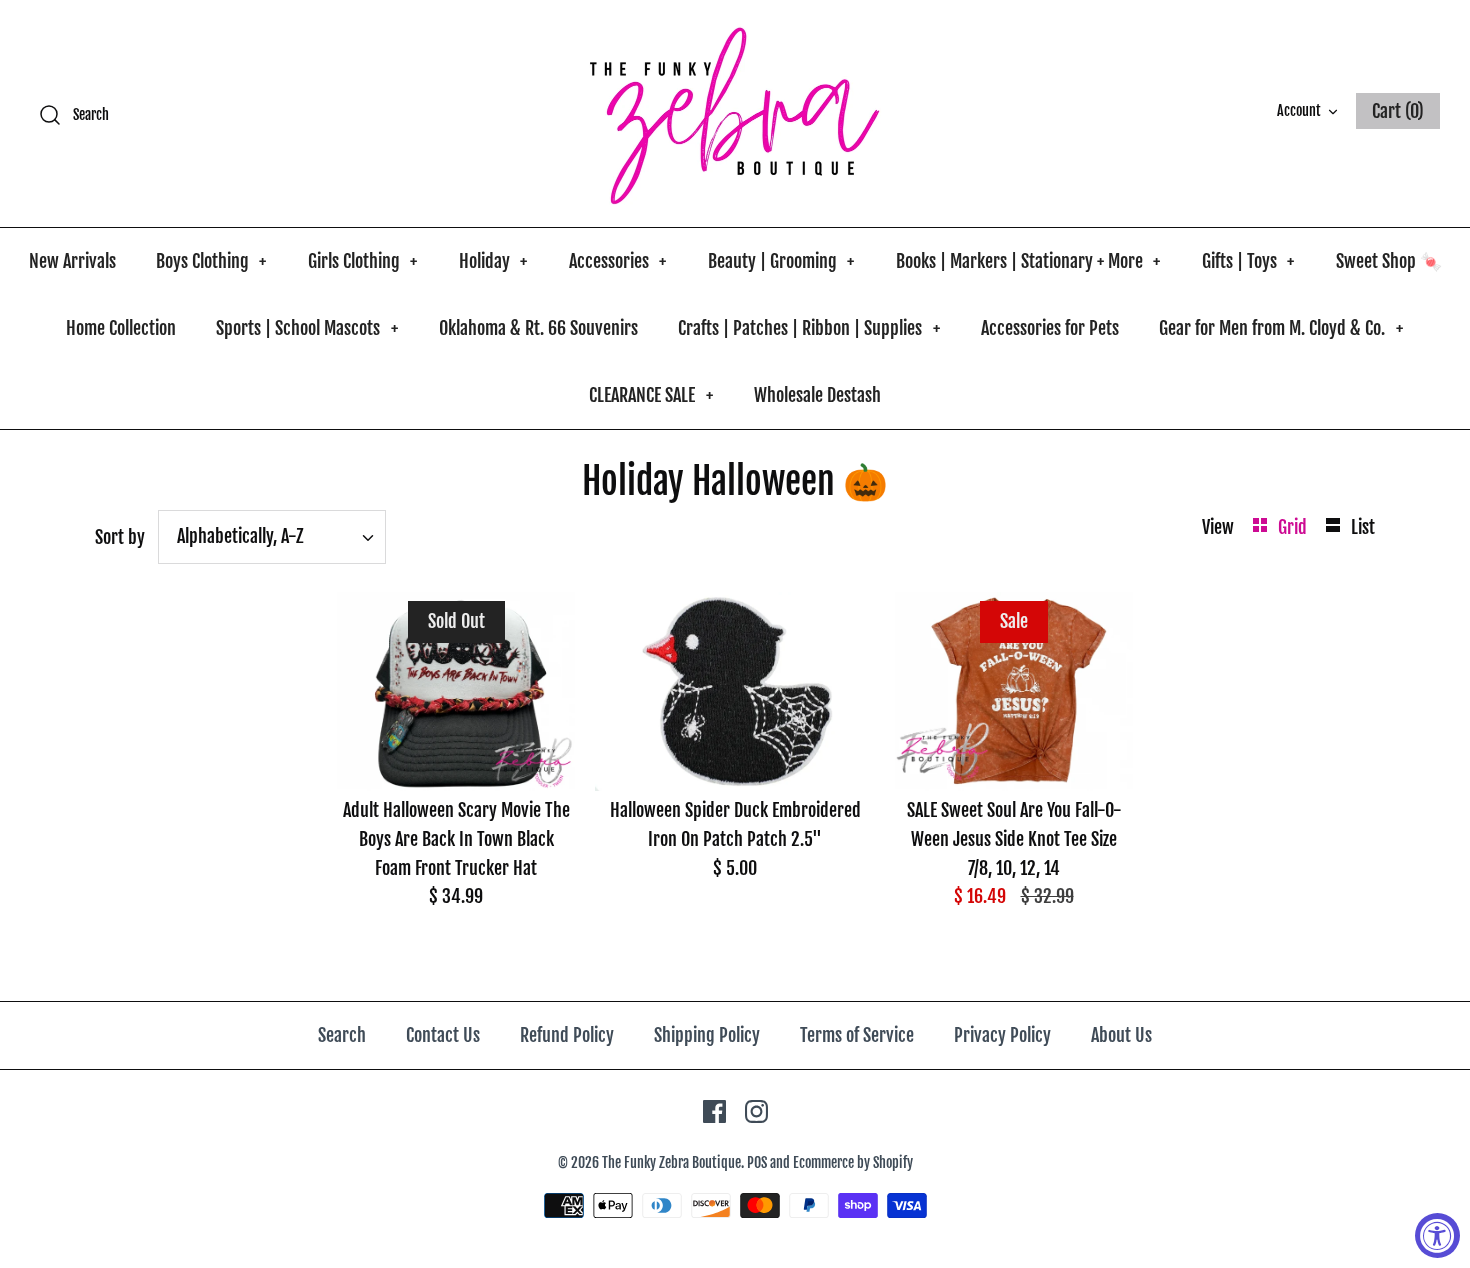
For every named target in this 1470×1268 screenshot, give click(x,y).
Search (342, 1035)
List (1363, 527)
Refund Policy (567, 1035)
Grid (1294, 527)
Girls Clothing (363, 261)
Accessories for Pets (1050, 328)
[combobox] (272, 537)
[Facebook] (714, 1111)
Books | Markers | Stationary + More (1028, 261)
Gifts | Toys (1248, 261)
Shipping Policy (707, 1035)
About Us (1121, 1035)
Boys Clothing (211, 261)
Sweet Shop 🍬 (1389, 261)
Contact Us (443, 1035)
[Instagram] (756, 1111)
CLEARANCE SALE (651, 395)
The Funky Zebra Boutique (671, 1162)
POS (757, 1162)
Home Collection (121, 328)
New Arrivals (72, 261)
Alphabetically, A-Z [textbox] (240, 536)
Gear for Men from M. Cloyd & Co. (1281, 328)
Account (1299, 110)
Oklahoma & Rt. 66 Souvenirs (538, 328)
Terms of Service (857, 1035)
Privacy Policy (1002, 1035)
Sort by (120, 537)
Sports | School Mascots (307, 328)
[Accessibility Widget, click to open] (1437, 1235)
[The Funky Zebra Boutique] (735, 113)
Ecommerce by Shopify (853, 1162)
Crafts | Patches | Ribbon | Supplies (809, 328)
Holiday (493, 261)
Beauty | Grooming (781, 261)
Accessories (618, 261)
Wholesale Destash (817, 395)
